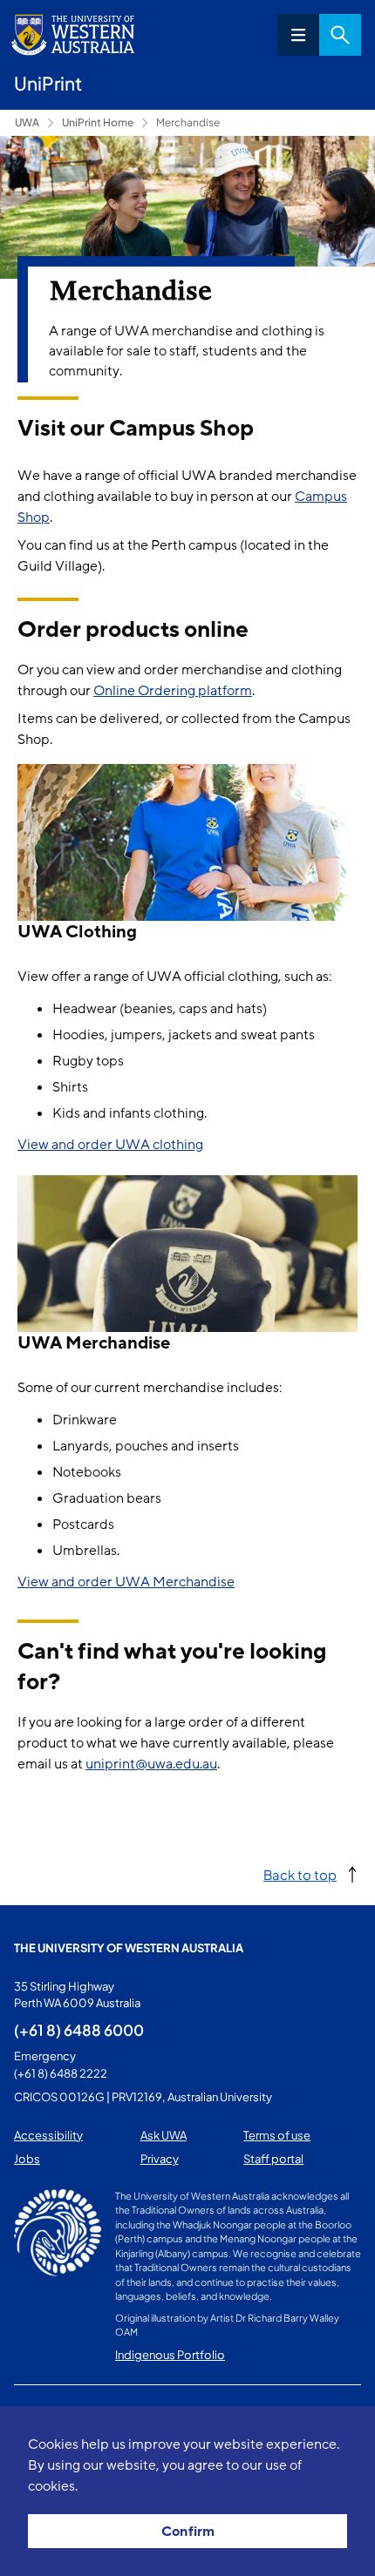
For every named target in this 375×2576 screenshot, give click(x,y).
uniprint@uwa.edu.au (151, 1764)
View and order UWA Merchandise (126, 1582)
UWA (27, 122)
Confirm (188, 2532)
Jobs (27, 2159)
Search (340, 35)
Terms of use (277, 2135)
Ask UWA (164, 2135)
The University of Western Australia (129, 1948)
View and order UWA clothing (110, 1145)
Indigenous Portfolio (170, 2355)
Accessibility (48, 2135)
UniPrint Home (98, 122)
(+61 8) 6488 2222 (61, 2073)
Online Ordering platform (173, 691)
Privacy (160, 2159)
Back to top (300, 1874)
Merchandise (188, 122)
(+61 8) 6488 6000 (79, 2030)
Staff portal (273, 2159)
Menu (298, 35)
